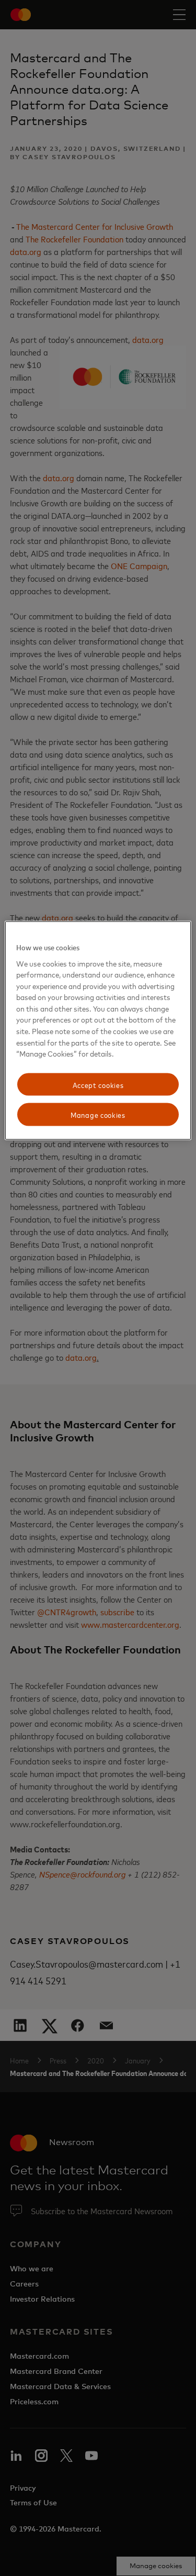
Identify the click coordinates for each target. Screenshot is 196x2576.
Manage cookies (98, 1114)
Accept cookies (98, 1084)
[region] (98, 1031)
